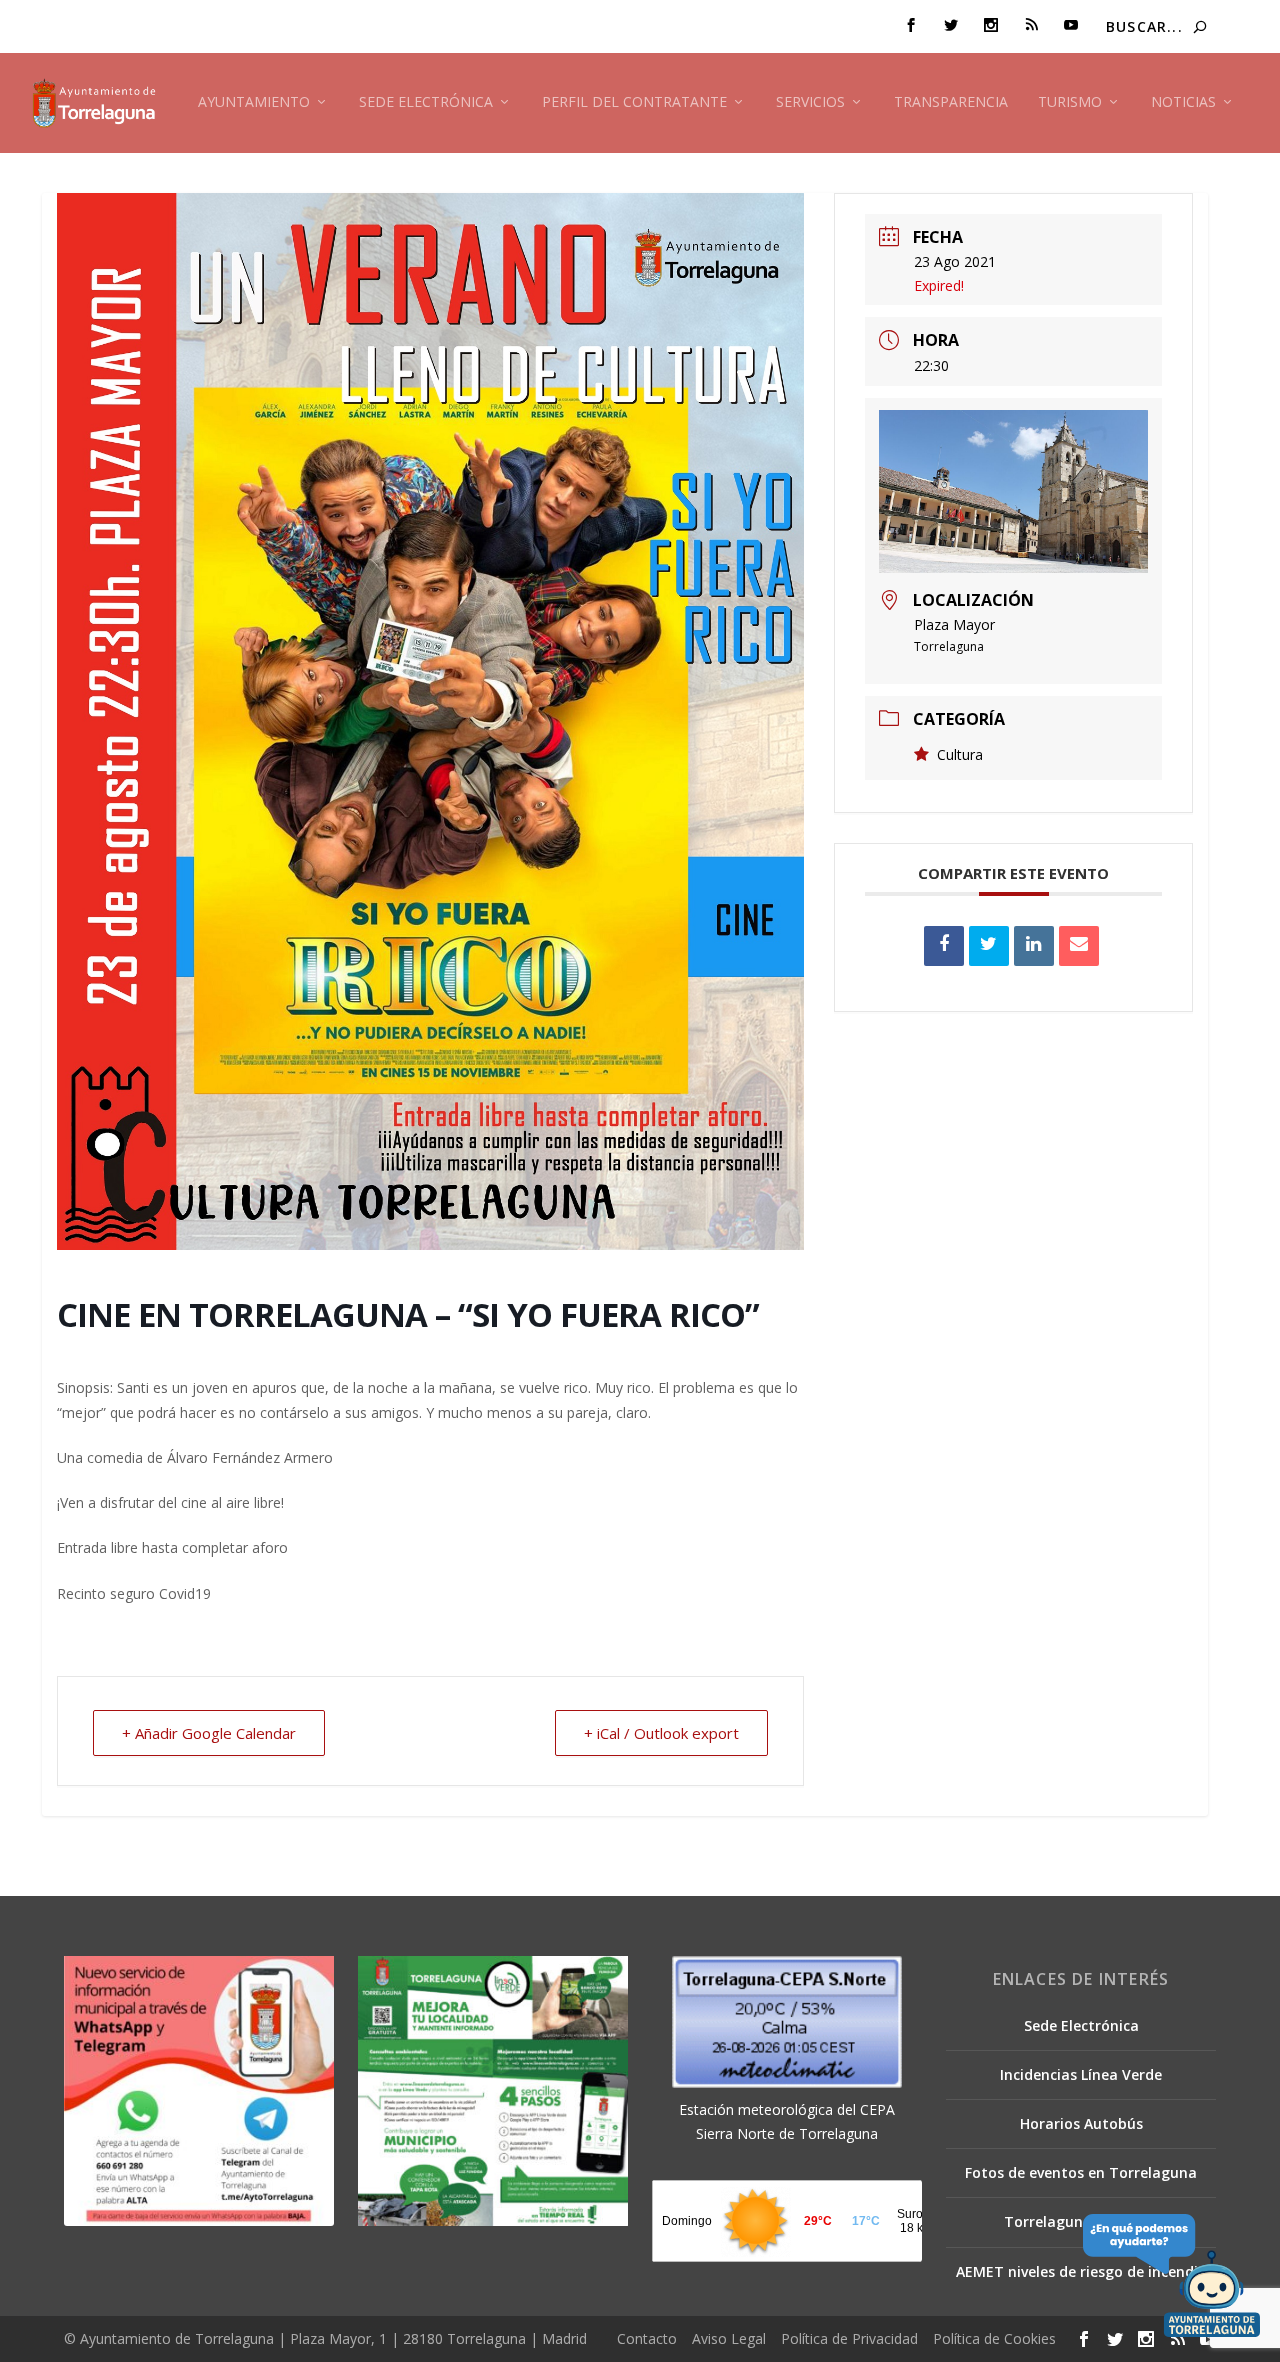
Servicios (810, 102)
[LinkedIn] (1034, 946)
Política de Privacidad (849, 2338)
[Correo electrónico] (1079, 946)
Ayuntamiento (254, 102)
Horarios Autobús (1081, 2123)
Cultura (960, 754)
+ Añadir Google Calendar (209, 1733)
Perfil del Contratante (634, 102)
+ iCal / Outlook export (661, 1733)
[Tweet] (989, 946)
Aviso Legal (729, 2338)
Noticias (1183, 102)
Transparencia (951, 102)
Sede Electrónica (426, 102)
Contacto (647, 2338)
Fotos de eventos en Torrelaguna (1081, 2172)
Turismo (1070, 102)
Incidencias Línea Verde (1081, 2074)
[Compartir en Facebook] (944, 946)
